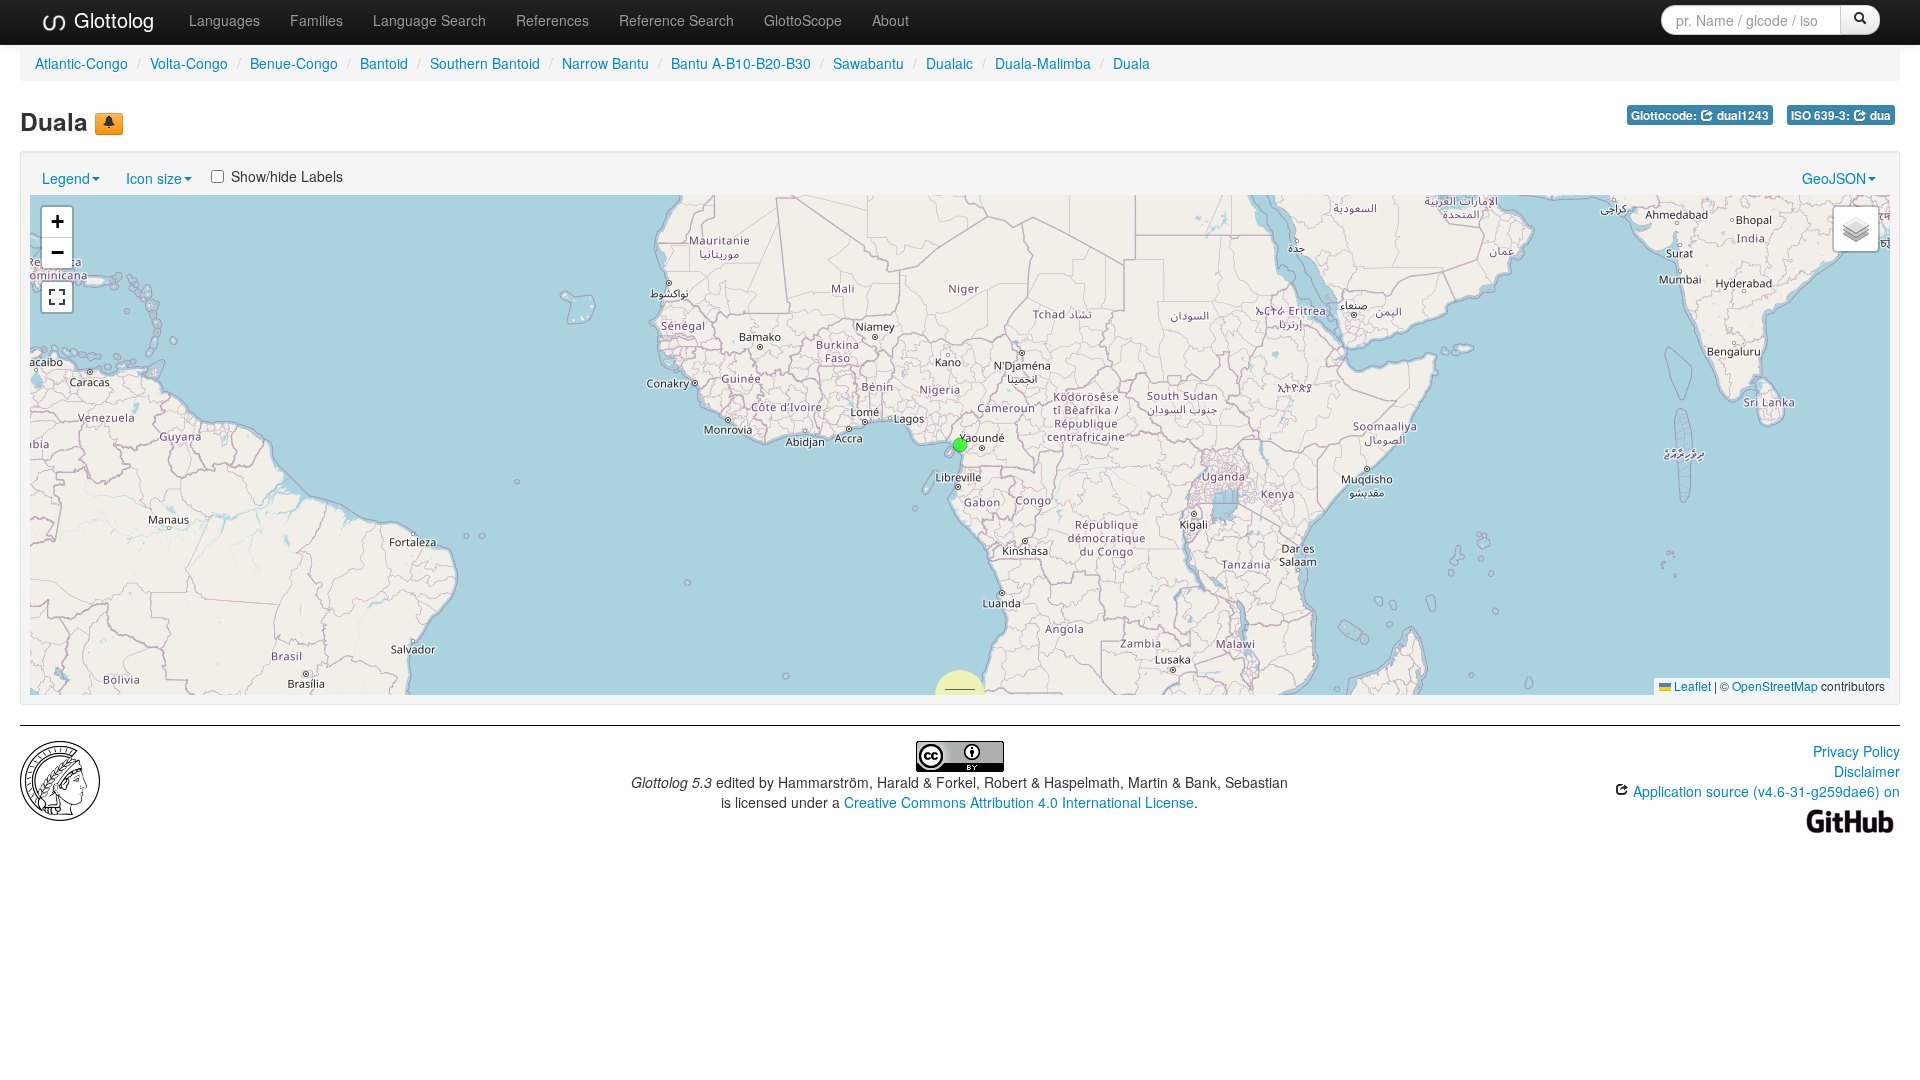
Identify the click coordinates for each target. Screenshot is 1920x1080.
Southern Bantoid (485, 63)
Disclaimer (1867, 771)
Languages (224, 20)
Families (316, 20)
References (552, 20)
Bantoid (384, 63)
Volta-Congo (189, 63)
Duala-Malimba (1043, 63)
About (890, 20)
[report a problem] (109, 124)
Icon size (154, 178)
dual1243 (1741, 115)
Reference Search (676, 20)
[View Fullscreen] (57, 297)
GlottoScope (803, 20)
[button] (960, 445)
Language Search (429, 20)
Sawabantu (868, 63)
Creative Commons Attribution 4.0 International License (1019, 802)
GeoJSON (1834, 178)
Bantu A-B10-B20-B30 (741, 63)
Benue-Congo (294, 63)
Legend (66, 178)
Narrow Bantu (605, 63)
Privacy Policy (1856, 751)
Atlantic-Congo (81, 63)
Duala (1131, 63)
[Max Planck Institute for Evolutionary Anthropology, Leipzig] (60, 779)
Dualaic (949, 63)
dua (1879, 115)
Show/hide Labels (287, 176)
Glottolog (111, 19)
